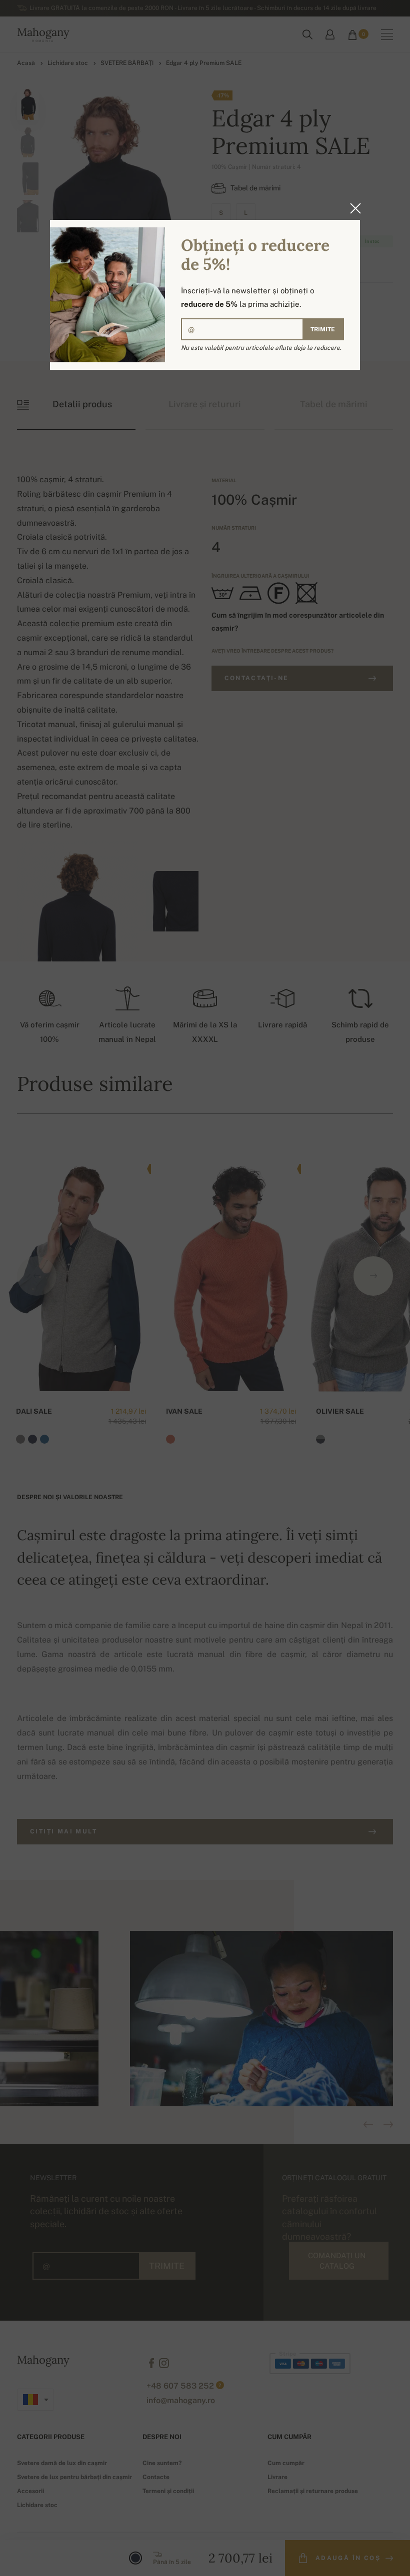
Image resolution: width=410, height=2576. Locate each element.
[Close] (352, 208)
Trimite (323, 329)
